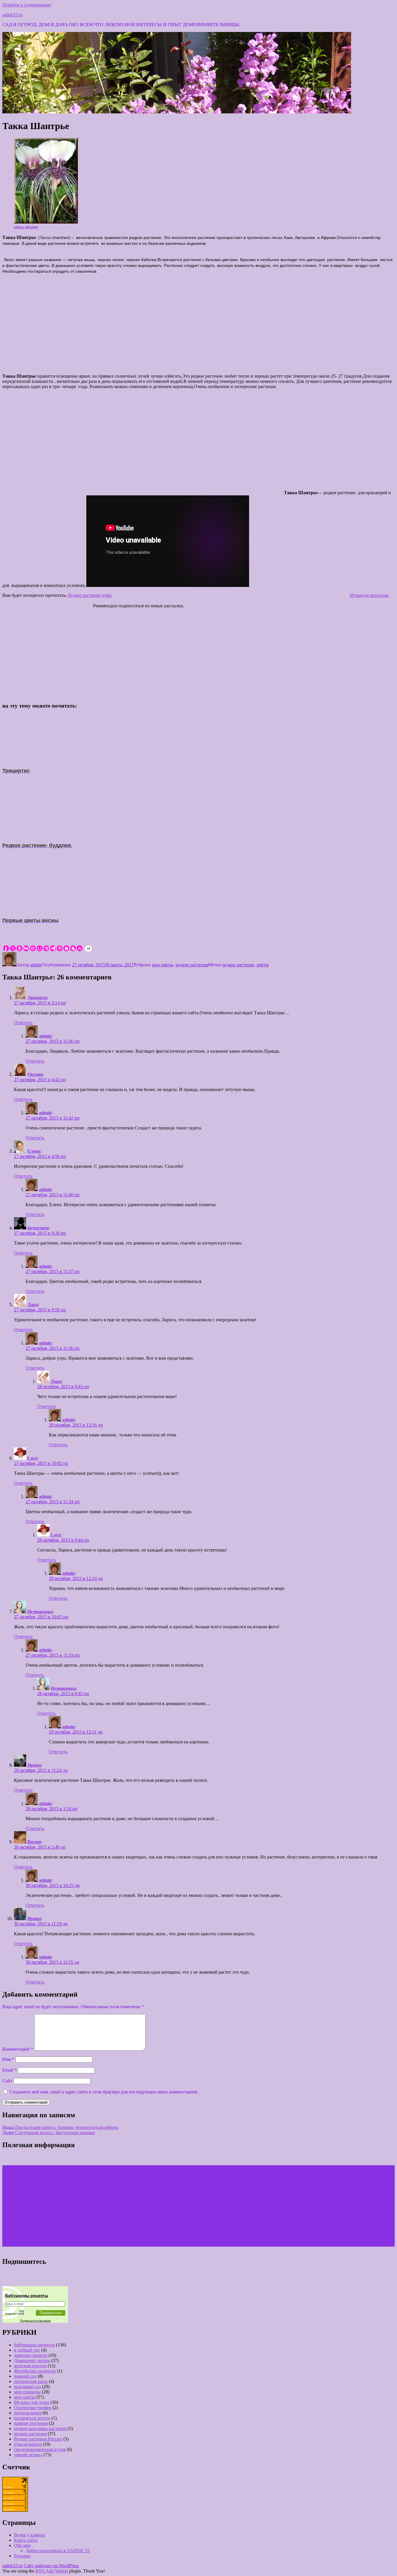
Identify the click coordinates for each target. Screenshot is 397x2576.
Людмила (37, 998)
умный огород (28, 2455)
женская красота (30, 2366)
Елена (34, 1151)
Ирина (34, 1765)
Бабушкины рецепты (27, 2295)
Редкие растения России (38, 2439)
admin (36, 965)
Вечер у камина (29, 2535)
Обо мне (22, 2545)
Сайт (7, 2081)
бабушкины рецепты (34, 2345)
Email (9, 2070)
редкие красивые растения (40, 2428)
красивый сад (27, 2387)
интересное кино (31, 2381)
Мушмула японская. (369, 595)
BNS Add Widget (52, 2571)
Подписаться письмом (35, 2321)
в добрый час (27, 2350)
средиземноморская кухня (40, 2449)
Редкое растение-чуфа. (90, 595)
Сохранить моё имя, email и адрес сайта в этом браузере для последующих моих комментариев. (104, 2092)
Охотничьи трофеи (33, 2408)
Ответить (23, 1023)
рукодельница (28, 2444)
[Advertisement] (199, 325)
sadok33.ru (12, 15)
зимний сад (25, 2376)
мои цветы (163, 965)
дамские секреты (31, 2355)
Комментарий (18, 2049)
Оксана (35, 1074)
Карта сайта (26, 2540)
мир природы (27, 2392)
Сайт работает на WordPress (51, 2566)
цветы (263, 965)
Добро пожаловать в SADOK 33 (58, 2551)
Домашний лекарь (32, 2360)
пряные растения (31, 2423)
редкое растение (238, 965)
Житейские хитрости (35, 2371)
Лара (33, 1305)
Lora (32, 1458)
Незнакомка (40, 1612)
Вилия (34, 1842)
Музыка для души (32, 2402)
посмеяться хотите (32, 2418)
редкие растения (192, 965)
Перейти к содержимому (27, 5)
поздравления (28, 2413)
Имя (8, 2059)
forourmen (38, 1228)
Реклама (22, 2556)
